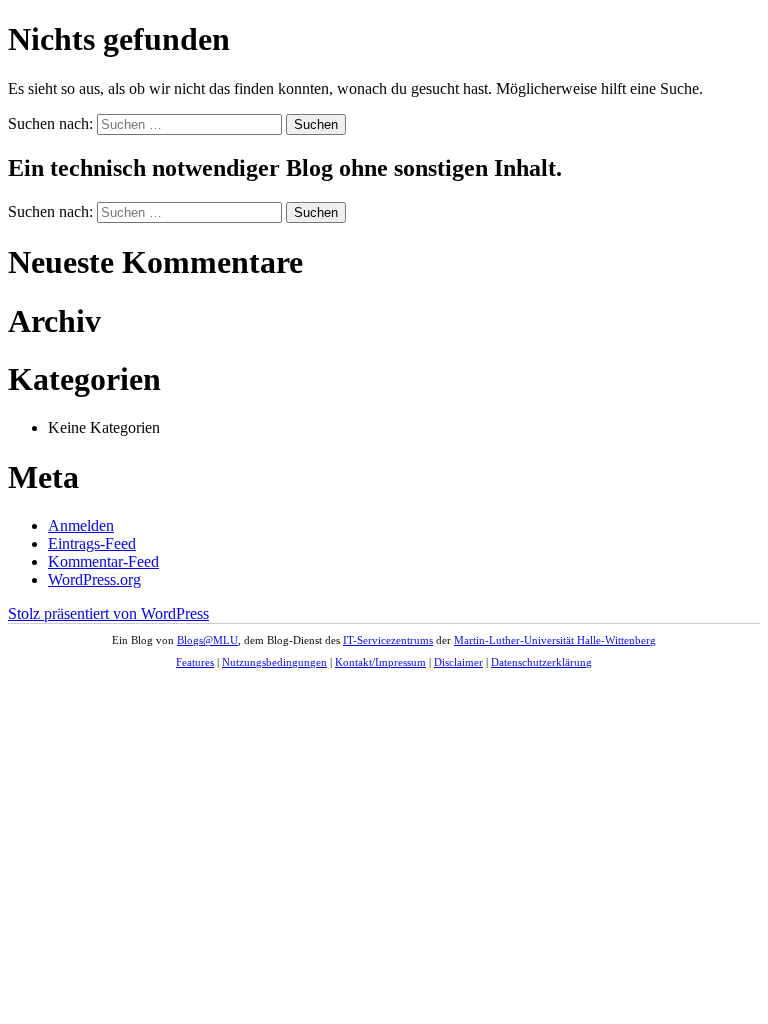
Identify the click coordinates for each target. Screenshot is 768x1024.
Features (195, 662)
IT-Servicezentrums (388, 640)
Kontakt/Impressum (380, 662)
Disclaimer (458, 662)
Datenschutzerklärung (541, 662)
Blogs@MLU (207, 640)
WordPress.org (94, 579)
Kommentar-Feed (103, 561)
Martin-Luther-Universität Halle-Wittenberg (555, 640)
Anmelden (81, 525)
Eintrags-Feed (92, 543)
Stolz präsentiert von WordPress (108, 613)
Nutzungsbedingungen (274, 662)
